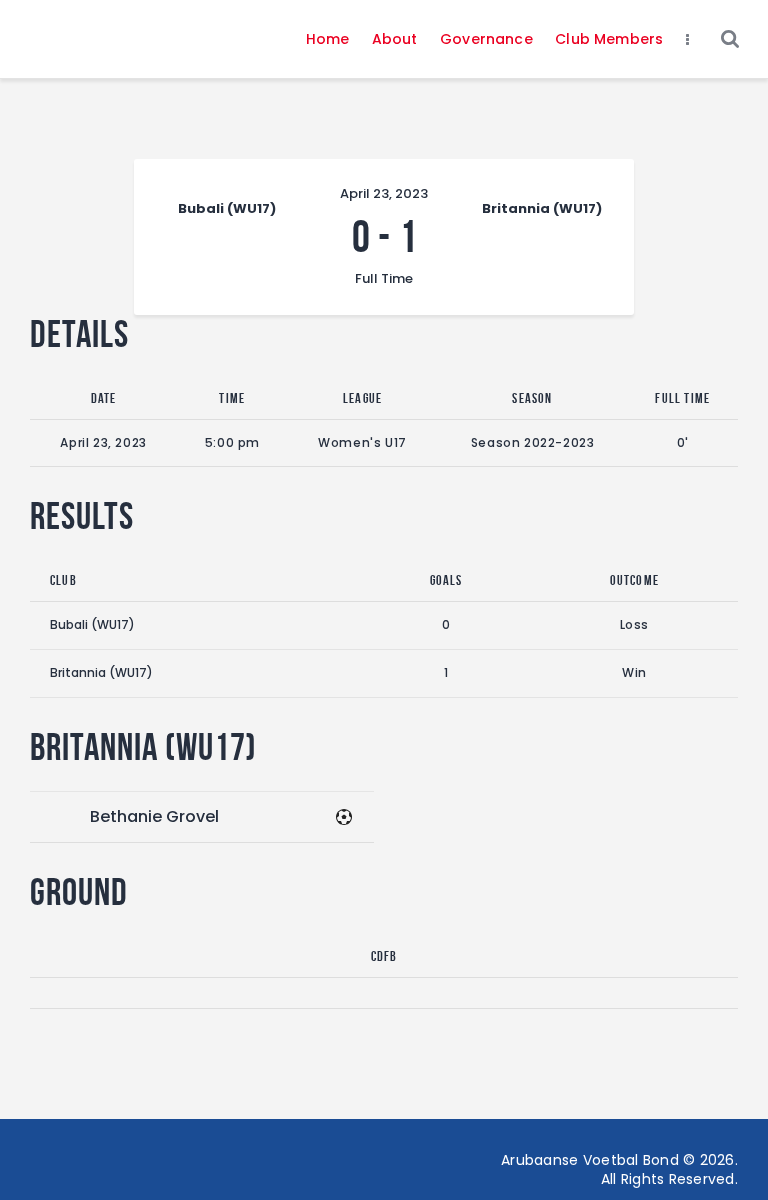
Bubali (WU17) (92, 624)
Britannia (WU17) (101, 672)
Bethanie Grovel (154, 816)
